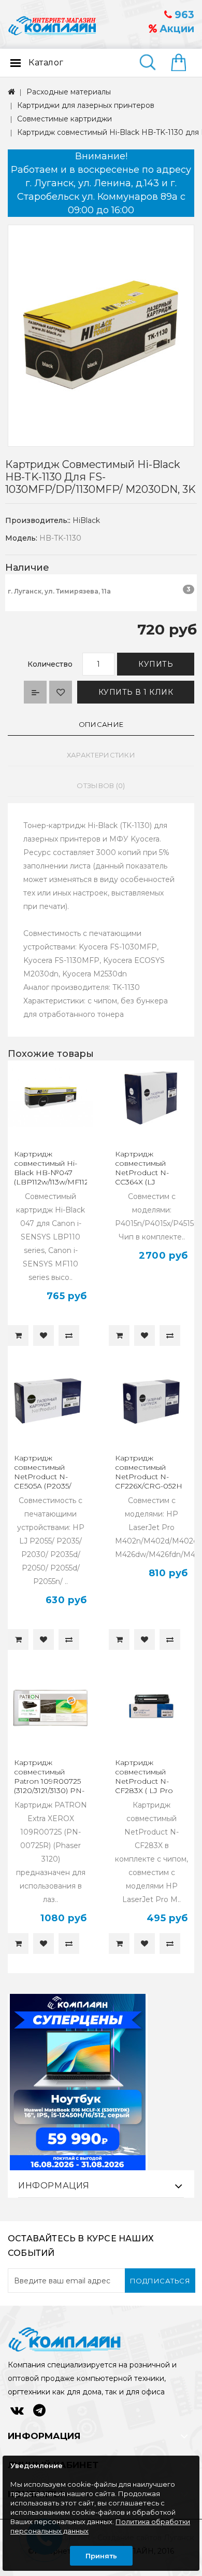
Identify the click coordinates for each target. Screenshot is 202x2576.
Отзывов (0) (101, 786)
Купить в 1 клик (136, 692)
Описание (101, 724)
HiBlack (86, 520)
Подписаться (160, 2281)
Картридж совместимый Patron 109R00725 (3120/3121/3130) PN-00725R (49, 1781)
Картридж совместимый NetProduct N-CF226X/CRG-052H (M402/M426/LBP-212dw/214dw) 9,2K (149, 1481)
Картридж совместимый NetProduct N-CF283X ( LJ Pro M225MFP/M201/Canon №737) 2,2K (157, 1786)
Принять (101, 2556)
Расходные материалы (69, 92)
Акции (176, 29)
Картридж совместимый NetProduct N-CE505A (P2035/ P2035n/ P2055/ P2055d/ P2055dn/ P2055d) (46, 1486)
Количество (50, 664)
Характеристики (101, 755)
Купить (156, 664)
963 (183, 15)
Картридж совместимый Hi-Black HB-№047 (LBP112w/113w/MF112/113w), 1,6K (62, 1173)
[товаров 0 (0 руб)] (183, 63)
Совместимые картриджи (64, 119)
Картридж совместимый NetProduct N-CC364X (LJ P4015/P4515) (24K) (148, 1173)
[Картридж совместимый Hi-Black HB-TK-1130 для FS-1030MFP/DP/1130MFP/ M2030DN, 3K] (101, 336)
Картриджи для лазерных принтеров (86, 105)
